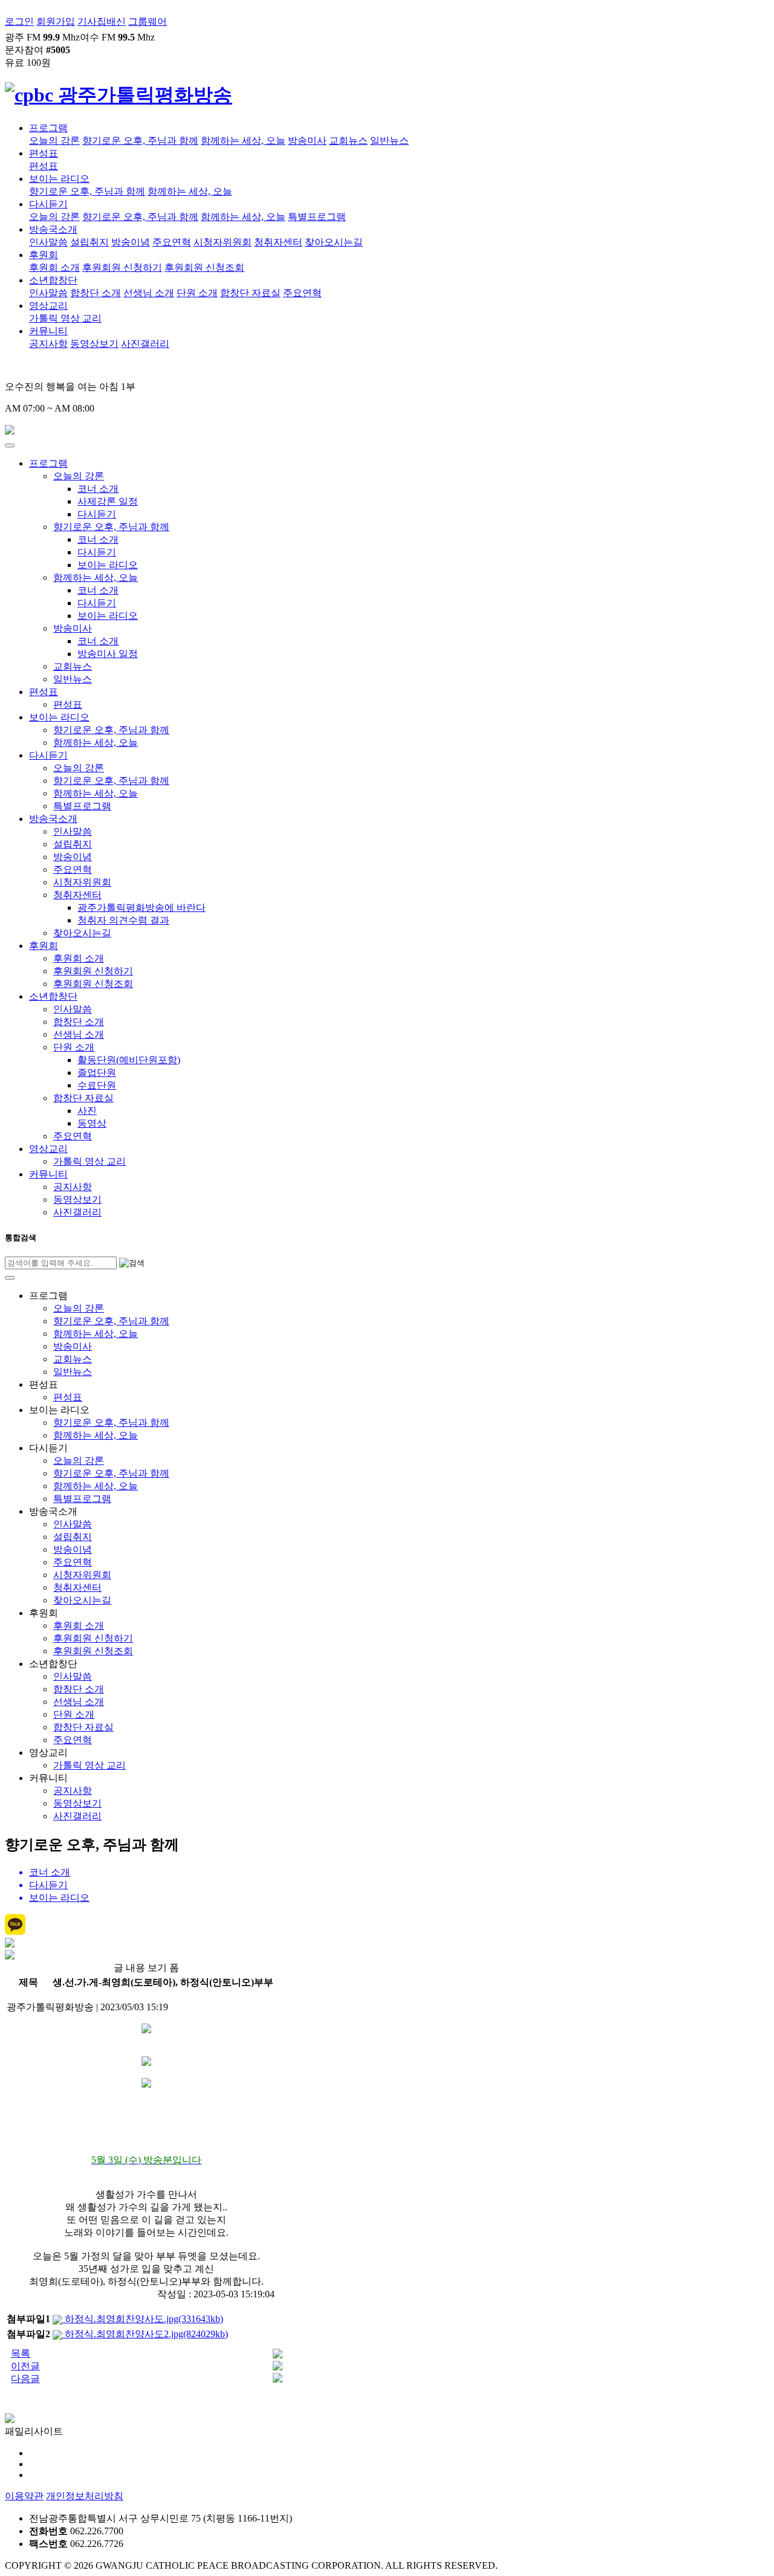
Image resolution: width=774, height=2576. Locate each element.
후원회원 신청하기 (122, 267)
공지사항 (48, 344)
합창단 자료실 (250, 293)
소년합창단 (53, 280)
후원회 (44, 255)
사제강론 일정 (108, 501)
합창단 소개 (96, 293)
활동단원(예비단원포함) (129, 1060)
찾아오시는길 (334, 242)
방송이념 (131, 242)
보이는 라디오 (59, 179)
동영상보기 (94, 344)
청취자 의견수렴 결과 (123, 920)
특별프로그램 (317, 217)
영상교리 (48, 306)
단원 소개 (197, 293)
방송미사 (307, 141)
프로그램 (48, 128)
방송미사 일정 (108, 654)
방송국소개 (53, 229)
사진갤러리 (145, 344)
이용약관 (24, 2496)
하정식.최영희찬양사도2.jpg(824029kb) (145, 2334)
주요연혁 (172, 242)
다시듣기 (48, 204)
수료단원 (97, 1085)
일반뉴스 (389, 141)
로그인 (19, 21)
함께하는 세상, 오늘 (243, 141)
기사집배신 (102, 21)
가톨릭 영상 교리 (65, 318)
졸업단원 (97, 1073)
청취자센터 (278, 242)
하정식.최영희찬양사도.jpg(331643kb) (143, 2319)
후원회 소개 (54, 267)
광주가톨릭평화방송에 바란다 (141, 908)
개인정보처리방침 (85, 2496)
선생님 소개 (149, 293)
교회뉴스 (348, 141)
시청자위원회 (223, 242)
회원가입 (56, 21)
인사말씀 (48, 242)
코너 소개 (98, 489)
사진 (87, 1111)
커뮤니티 (48, 331)
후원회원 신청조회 (204, 267)
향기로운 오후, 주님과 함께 (140, 141)
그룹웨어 (148, 21)
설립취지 (89, 242)
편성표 (44, 153)
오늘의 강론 (54, 141)
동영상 (92, 1123)
